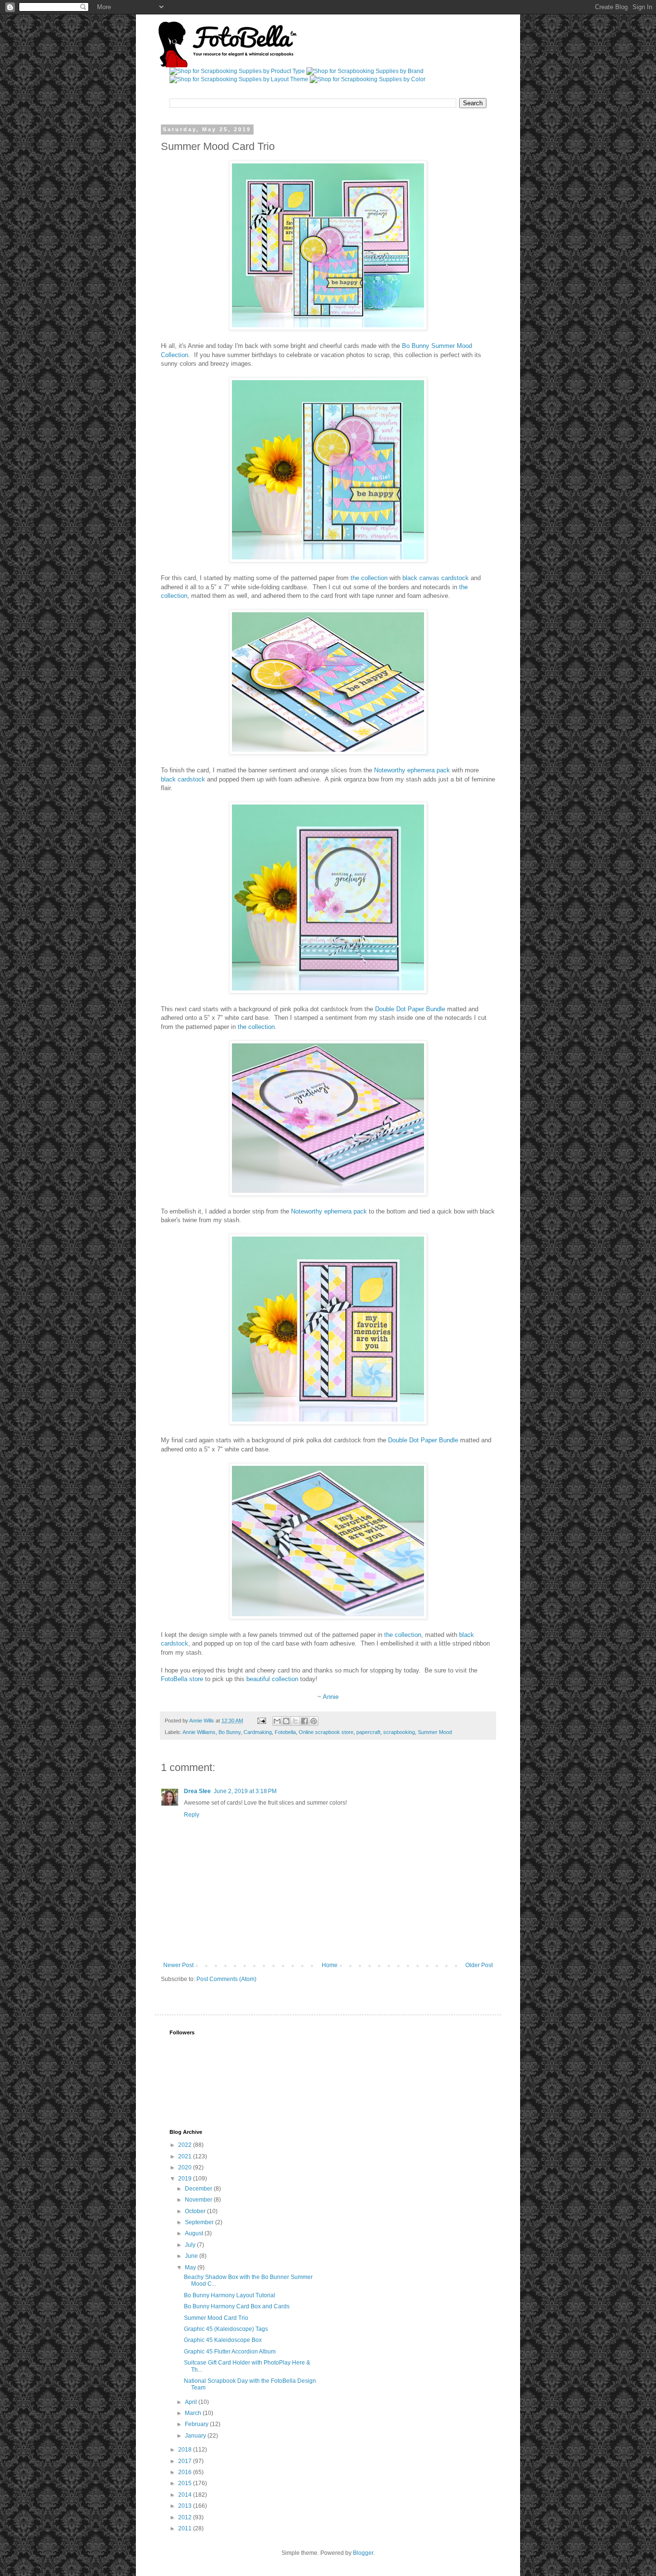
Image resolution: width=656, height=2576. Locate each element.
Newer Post (178, 1965)
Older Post (479, 1965)
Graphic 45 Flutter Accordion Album (230, 2352)
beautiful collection (272, 1679)
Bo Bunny (230, 1732)
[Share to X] (295, 1721)
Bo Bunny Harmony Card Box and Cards (237, 2306)
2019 (186, 2179)
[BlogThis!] (286, 1721)
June (192, 2256)
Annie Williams (199, 1732)
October (196, 2211)
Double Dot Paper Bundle (410, 1009)
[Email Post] (261, 1721)
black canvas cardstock (436, 578)
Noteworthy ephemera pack (412, 770)
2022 (186, 2145)
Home (330, 1965)
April (192, 2402)
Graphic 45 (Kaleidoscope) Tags (226, 2329)
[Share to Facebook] (304, 1721)
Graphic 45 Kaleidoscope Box (223, 2340)
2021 (186, 2156)
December (199, 2189)
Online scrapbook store (326, 1732)
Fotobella (285, 1732)
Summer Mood (435, 1732)
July (191, 2245)
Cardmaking (258, 1732)
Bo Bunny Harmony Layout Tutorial (230, 2295)
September (200, 2222)
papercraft (368, 1732)
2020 (186, 2167)
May (191, 2267)
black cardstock (183, 779)
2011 (186, 2528)
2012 (186, 2517)
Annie (331, 1697)
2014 (186, 2495)
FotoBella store (182, 1679)
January (196, 2436)
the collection (369, 578)
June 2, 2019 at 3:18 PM (245, 1791)
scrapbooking (399, 1732)
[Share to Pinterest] (314, 1721)
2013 (186, 2506)
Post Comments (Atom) (226, 1979)
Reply (192, 1815)
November (199, 2200)
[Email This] (277, 1721)
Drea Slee (197, 1791)
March (194, 2413)
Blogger (363, 2553)
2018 (186, 2450)
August (195, 2233)
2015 (186, 2483)
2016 (186, 2472)
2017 (186, 2461)
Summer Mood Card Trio (216, 2318)
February (197, 2424)
